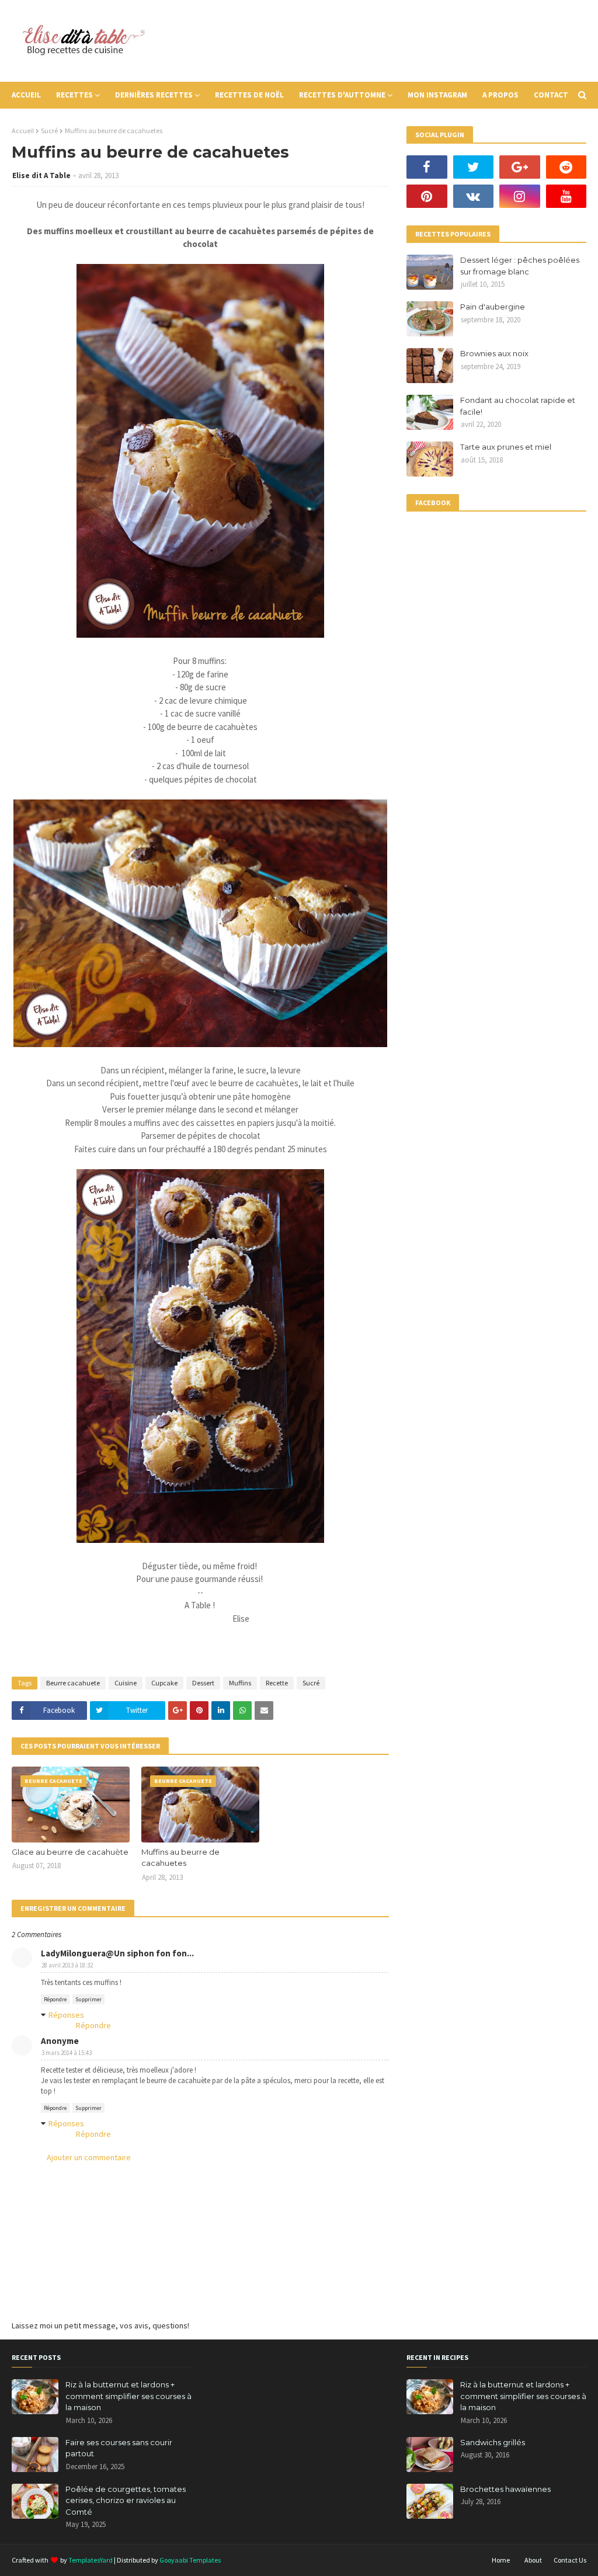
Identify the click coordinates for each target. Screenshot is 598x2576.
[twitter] (474, 167)
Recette (277, 1683)
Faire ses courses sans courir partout (119, 2448)
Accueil (23, 131)
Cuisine (126, 1683)
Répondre (55, 1999)
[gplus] (520, 167)
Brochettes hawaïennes (505, 2489)
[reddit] (566, 167)
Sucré (49, 131)
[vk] (474, 196)
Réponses (66, 2015)
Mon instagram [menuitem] (437, 95)
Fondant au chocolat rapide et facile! (518, 406)
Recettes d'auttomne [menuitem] (342, 95)
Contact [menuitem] (551, 95)
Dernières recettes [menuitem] (154, 95)
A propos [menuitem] (500, 95)
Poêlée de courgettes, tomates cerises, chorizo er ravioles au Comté (126, 2500)
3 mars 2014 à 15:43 (67, 2053)
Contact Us (570, 2560)
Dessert (203, 1683)
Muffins (240, 1683)
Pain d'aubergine (493, 307)
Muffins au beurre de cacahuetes (180, 1858)
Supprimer (88, 1999)
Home (501, 2560)
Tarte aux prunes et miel (506, 447)
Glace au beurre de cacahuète (70, 1852)
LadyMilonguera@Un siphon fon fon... (117, 1953)
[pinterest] (427, 196)
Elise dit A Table (41, 175)
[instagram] (520, 196)
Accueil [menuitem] (26, 95)
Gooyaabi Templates (190, 2560)
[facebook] (427, 167)
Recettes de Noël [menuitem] (249, 95)
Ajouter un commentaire (89, 2157)
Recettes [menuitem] (74, 95)
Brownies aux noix (494, 353)
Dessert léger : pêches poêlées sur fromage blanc (520, 266)
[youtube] (566, 196)
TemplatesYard (91, 2560)
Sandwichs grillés (493, 2442)
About (533, 2560)
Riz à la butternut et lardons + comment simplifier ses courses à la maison (128, 2396)
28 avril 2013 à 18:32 (67, 1965)
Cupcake (164, 1683)
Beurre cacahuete (73, 1683)
